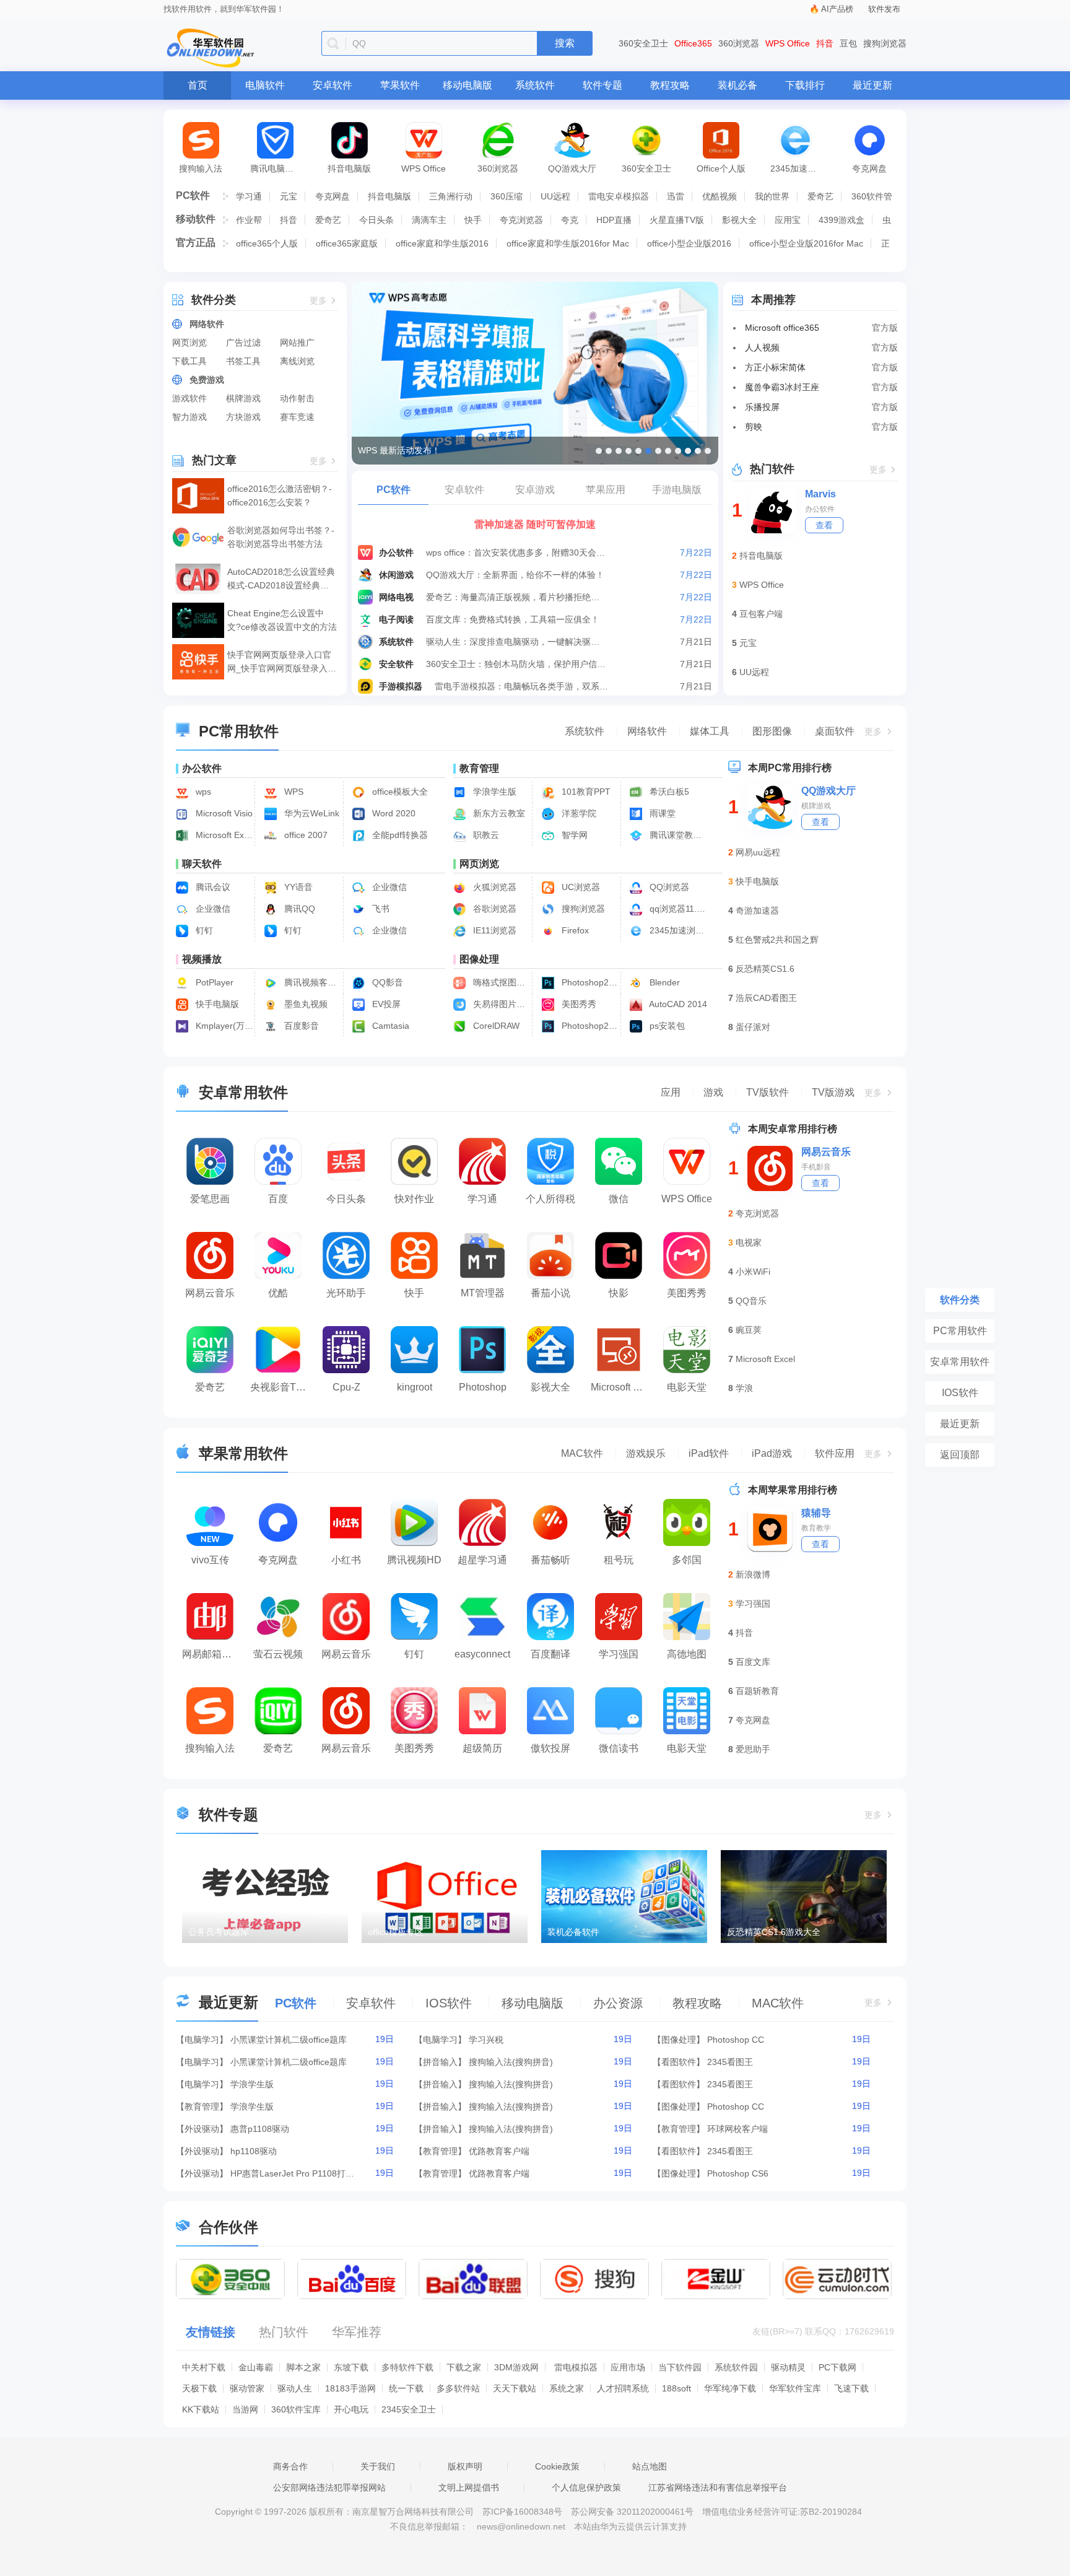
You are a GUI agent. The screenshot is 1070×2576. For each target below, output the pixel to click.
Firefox (574, 930)
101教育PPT (585, 792)
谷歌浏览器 (494, 909)
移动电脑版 (468, 85)
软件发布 (884, 9)
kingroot (415, 1387)
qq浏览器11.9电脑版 (677, 909)
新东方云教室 (498, 813)
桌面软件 (835, 731)
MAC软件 (582, 1453)
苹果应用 (606, 490)
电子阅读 (396, 619)
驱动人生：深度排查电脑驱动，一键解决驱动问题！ (516, 642)
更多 (318, 301)
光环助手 (346, 1293)
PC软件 (193, 195)
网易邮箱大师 (212, 1654)
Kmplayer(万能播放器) (223, 1026)
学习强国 (619, 1654)
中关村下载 (204, 2367)
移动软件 (196, 219)
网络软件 (207, 324)
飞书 (380, 909)
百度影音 (300, 1026)
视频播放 (202, 959)
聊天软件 (202, 864)
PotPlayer (213, 982)
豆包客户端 (761, 614)
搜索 (565, 43)
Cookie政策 (557, 2466)
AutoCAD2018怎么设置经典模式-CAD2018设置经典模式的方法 (281, 579)
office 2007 (305, 835)
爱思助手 (753, 1749)
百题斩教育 (757, 1691)
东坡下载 (351, 2367)
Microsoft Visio (223, 813)
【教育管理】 (202, 2107)
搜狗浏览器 (885, 43)
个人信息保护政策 (586, 2487)
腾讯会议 (212, 887)
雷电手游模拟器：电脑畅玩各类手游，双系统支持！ (525, 686)
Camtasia (389, 1026)
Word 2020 (393, 813)
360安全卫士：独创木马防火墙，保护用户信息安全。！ (516, 664)
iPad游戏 (772, 1453)
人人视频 (762, 347)
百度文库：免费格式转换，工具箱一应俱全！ (513, 619)
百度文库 (753, 1662)
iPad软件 (709, 1453)
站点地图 (650, 2466)
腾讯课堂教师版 (677, 835)
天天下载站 (515, 2388)
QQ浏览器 (668, 887)
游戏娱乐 (646, 1453)
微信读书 (619, 1748)
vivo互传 (210, 1560)
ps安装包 (666, 1026)
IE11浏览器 (494, 930)
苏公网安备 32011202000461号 (633, 2512)
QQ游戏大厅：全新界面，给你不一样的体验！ (515, 575)
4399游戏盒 (842, 220)
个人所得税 (550, 1199)
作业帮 (249, 220)
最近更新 (872, 85)
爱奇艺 (820, 196)
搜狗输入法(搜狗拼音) (511, 2062)
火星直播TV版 (677, 220)
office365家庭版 (347, 243)
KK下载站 (201, 2409)
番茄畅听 (550, 1560)
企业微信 (388, 887)
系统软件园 (736, 2367)
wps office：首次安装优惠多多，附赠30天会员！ (516, 552)
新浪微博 (753, 1574)
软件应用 (835, 1453)
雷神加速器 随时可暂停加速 (535, 524)
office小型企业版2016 (689, 243)
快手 (473, 220)
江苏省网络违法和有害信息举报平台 (718, 2487)
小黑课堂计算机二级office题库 (289, 2040)
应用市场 (628, 2367)
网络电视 (396, 597)
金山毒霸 (256, 2367)
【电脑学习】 (202, 2040)
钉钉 (203, 930)
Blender (663, 982)
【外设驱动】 (202, 2129)
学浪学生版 (494, 792)
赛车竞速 (297, 417)
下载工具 (189, 361)
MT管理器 (483, 1293)
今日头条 (376, 220)
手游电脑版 (677, 490)
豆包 (848, 43)
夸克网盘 (869, 168)
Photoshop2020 (589, 982)
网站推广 (297, 343)
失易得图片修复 (501, 1004)
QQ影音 (386, 982)
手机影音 (816, 1167)
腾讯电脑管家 (276, 168)
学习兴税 (486, 2040)
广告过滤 (243, 343)
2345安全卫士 (409, 2409)
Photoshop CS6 (738, 2173)
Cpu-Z (346, 1387)
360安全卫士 (643, 43)
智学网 (573, 835)
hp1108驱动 (254, 2151)
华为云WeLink (311, 813)
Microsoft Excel (765, 1359)
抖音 (825, 43)
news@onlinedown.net (521, 2526)
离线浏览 (297, 361)
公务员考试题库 (219, 1932)
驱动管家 (247, 2388)
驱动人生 (295, 2388)
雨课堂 (661, 813)
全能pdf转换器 (399, 835)
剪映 (754, 427)
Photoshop (483, 1387)
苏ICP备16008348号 (522, 2512)
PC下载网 (837, 2367)
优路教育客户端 (499, 2151)
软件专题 (602, 85)
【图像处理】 (679, 2040)
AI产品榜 (837, 9)
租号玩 (619, 1560)
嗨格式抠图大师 (501, 982)
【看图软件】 (679, 2062)
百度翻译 (550, 1654)
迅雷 (676, 196)
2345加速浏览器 (801, 168)
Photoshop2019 (589, 1026)
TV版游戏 (833, 1092)
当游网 (245, 2409)
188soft (676, 2388)
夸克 (570, 220)
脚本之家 (303, 2367)
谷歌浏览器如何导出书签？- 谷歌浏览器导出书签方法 (281, 537)
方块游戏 (243, 417)
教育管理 (479, 768)
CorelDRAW (495, 1026)
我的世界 (772, 196)
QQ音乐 (751, 1301)
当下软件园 (680, 2367)
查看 (824, 525)
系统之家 (567, 2388)
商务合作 (290, 2466)
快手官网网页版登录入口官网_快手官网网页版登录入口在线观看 (282, 662)
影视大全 (739, 220)
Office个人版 (721, 168)
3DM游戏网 (516, 2367)
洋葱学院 (578, 813)
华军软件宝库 (795, 2388)
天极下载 (199, 2388)
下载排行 (805, 85)
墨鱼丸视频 (305, 1004)
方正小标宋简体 (775, 367)
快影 (619, 1293)
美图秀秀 (578, 1004)
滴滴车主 (429, 220)
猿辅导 (816, 1513)
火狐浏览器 (494, 887)
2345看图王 (730, 2062)
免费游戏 (207, 380)
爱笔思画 (210, 1199)
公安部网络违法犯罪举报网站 (329, 2487)
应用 (671, 1092)
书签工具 (243, 361)
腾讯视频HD (414, 1560)
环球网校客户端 (737, 2129)
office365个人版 (267, 243)
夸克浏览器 (521, 220)
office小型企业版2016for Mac (806, 243)
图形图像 (772, 731)
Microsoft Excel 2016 (223, 835)
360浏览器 (739, 43)
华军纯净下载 (730, 2388)
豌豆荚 (749, 1330)
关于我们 (378, 2466)
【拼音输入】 (440, 2062)
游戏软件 (189, 398)
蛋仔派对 (753, 1027)
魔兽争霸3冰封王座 (782, 387)
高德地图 (687, 1654)
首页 (198, 85)
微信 (619, 1199)
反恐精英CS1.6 (765, 969)
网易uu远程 (758, 852)
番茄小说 (550, 1293)
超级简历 (482, 1748)
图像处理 (479, 959)
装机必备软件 (573, 1932)
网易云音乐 (210, 1293)
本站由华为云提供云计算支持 (630, 2526)
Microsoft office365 (782, 328)
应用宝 (788, 220)
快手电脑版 (216, 1004)
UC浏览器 (580, 887)
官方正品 (196, 242)
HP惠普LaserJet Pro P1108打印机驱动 (292, 2173)
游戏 (713, 1092)
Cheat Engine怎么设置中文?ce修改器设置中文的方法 (282, 620)
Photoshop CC (736, 2040)
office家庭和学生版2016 (442, 243)
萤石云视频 (278, 1654)
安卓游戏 (535, 490)
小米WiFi (753, 1272)
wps (202, 792)
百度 (278, 1199)
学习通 (249, 196)
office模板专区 (396, 1932)
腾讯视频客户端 (312, 982)
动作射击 (297, 398)
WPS (293, 792)
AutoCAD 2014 (677, 1004)
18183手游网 (350, 2388)
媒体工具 (710, 731)
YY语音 (297, 887)
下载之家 (464, 2367)
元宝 (289, 196)
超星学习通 (482, 1560)
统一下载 (406, 2388)
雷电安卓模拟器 (619, 196)
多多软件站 (458, 2388)
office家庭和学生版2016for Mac (568, 243)
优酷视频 (720, 196)
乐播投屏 (762, 407)
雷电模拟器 (576, 2367)
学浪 (744, 1388)
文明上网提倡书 (469, 2487)
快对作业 (414, 1199)
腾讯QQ (298, 909)
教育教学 (816, 1528)
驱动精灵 (788, 2367)
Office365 (693, 43)
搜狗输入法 (201, 168)
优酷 (278, 1293)
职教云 (485, 835)
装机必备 (737, 85)
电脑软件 (265, 85)
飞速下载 (851, 2388)
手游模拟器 (401, 686)
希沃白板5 (668, 792)
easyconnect (482, 1654)
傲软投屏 (550, 1748)
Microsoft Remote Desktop (622, 1387)
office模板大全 (399, 792)
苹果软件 (400, 85)
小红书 (346, 1560)
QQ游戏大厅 (572, 168)
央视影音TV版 (281, 1387)
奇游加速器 (757, 910)
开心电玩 (351, 2409)
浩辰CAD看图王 (766, 998)
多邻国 (687, 1560)
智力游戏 (189, 417)
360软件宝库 (296, 2409)
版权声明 (465, 2466)
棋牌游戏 (243, 398)
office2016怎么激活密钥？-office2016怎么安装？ (280, 496)
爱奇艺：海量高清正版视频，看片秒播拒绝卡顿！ (516, 597)
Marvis (820, 494)
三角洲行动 (451, 196)
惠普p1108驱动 (260, 2129)
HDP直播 (614, 220)
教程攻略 (670, 85)
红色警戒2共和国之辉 (777, 940)
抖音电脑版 (349, 168)
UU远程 (555, 196)
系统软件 (535, 85)
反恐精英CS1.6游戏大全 (774, 1932)
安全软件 (396, 664)
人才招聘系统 (623, 2388)
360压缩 (507, 196)
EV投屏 (385, 1004)
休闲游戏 (396, 575)
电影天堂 (687, 1387)
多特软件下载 (407, 2367)
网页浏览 (189, 343)
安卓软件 (333, 85)
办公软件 (396, 552)
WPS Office (788, 43)
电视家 (749, 1242)
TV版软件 (768, 1092)
